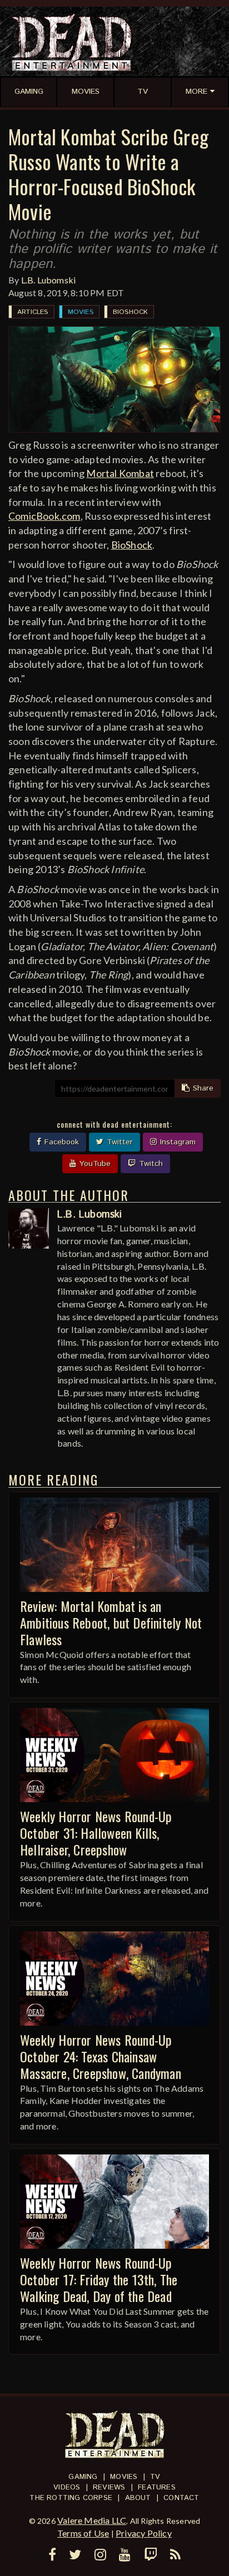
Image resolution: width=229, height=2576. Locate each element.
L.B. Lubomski (49, 280)
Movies (81, 312)
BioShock (131, 312)
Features (157, 2488)
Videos (67, 2488)
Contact (181, 2498)
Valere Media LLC (92, 2520)
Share (202, 1088)
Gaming (83, 2477)
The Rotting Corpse (71, 2498)
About (138, 2498)
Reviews (109, 2488)
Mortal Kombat (120, 473)
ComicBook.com (44, 516)
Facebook (60, 1142)
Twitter (118, 1142)
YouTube (94, 1164)
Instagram (176, 1142)
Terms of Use (83, 2533)
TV (155, 2477)
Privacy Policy (144, 2533)
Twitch (150, 1164)
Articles (33, 312)
